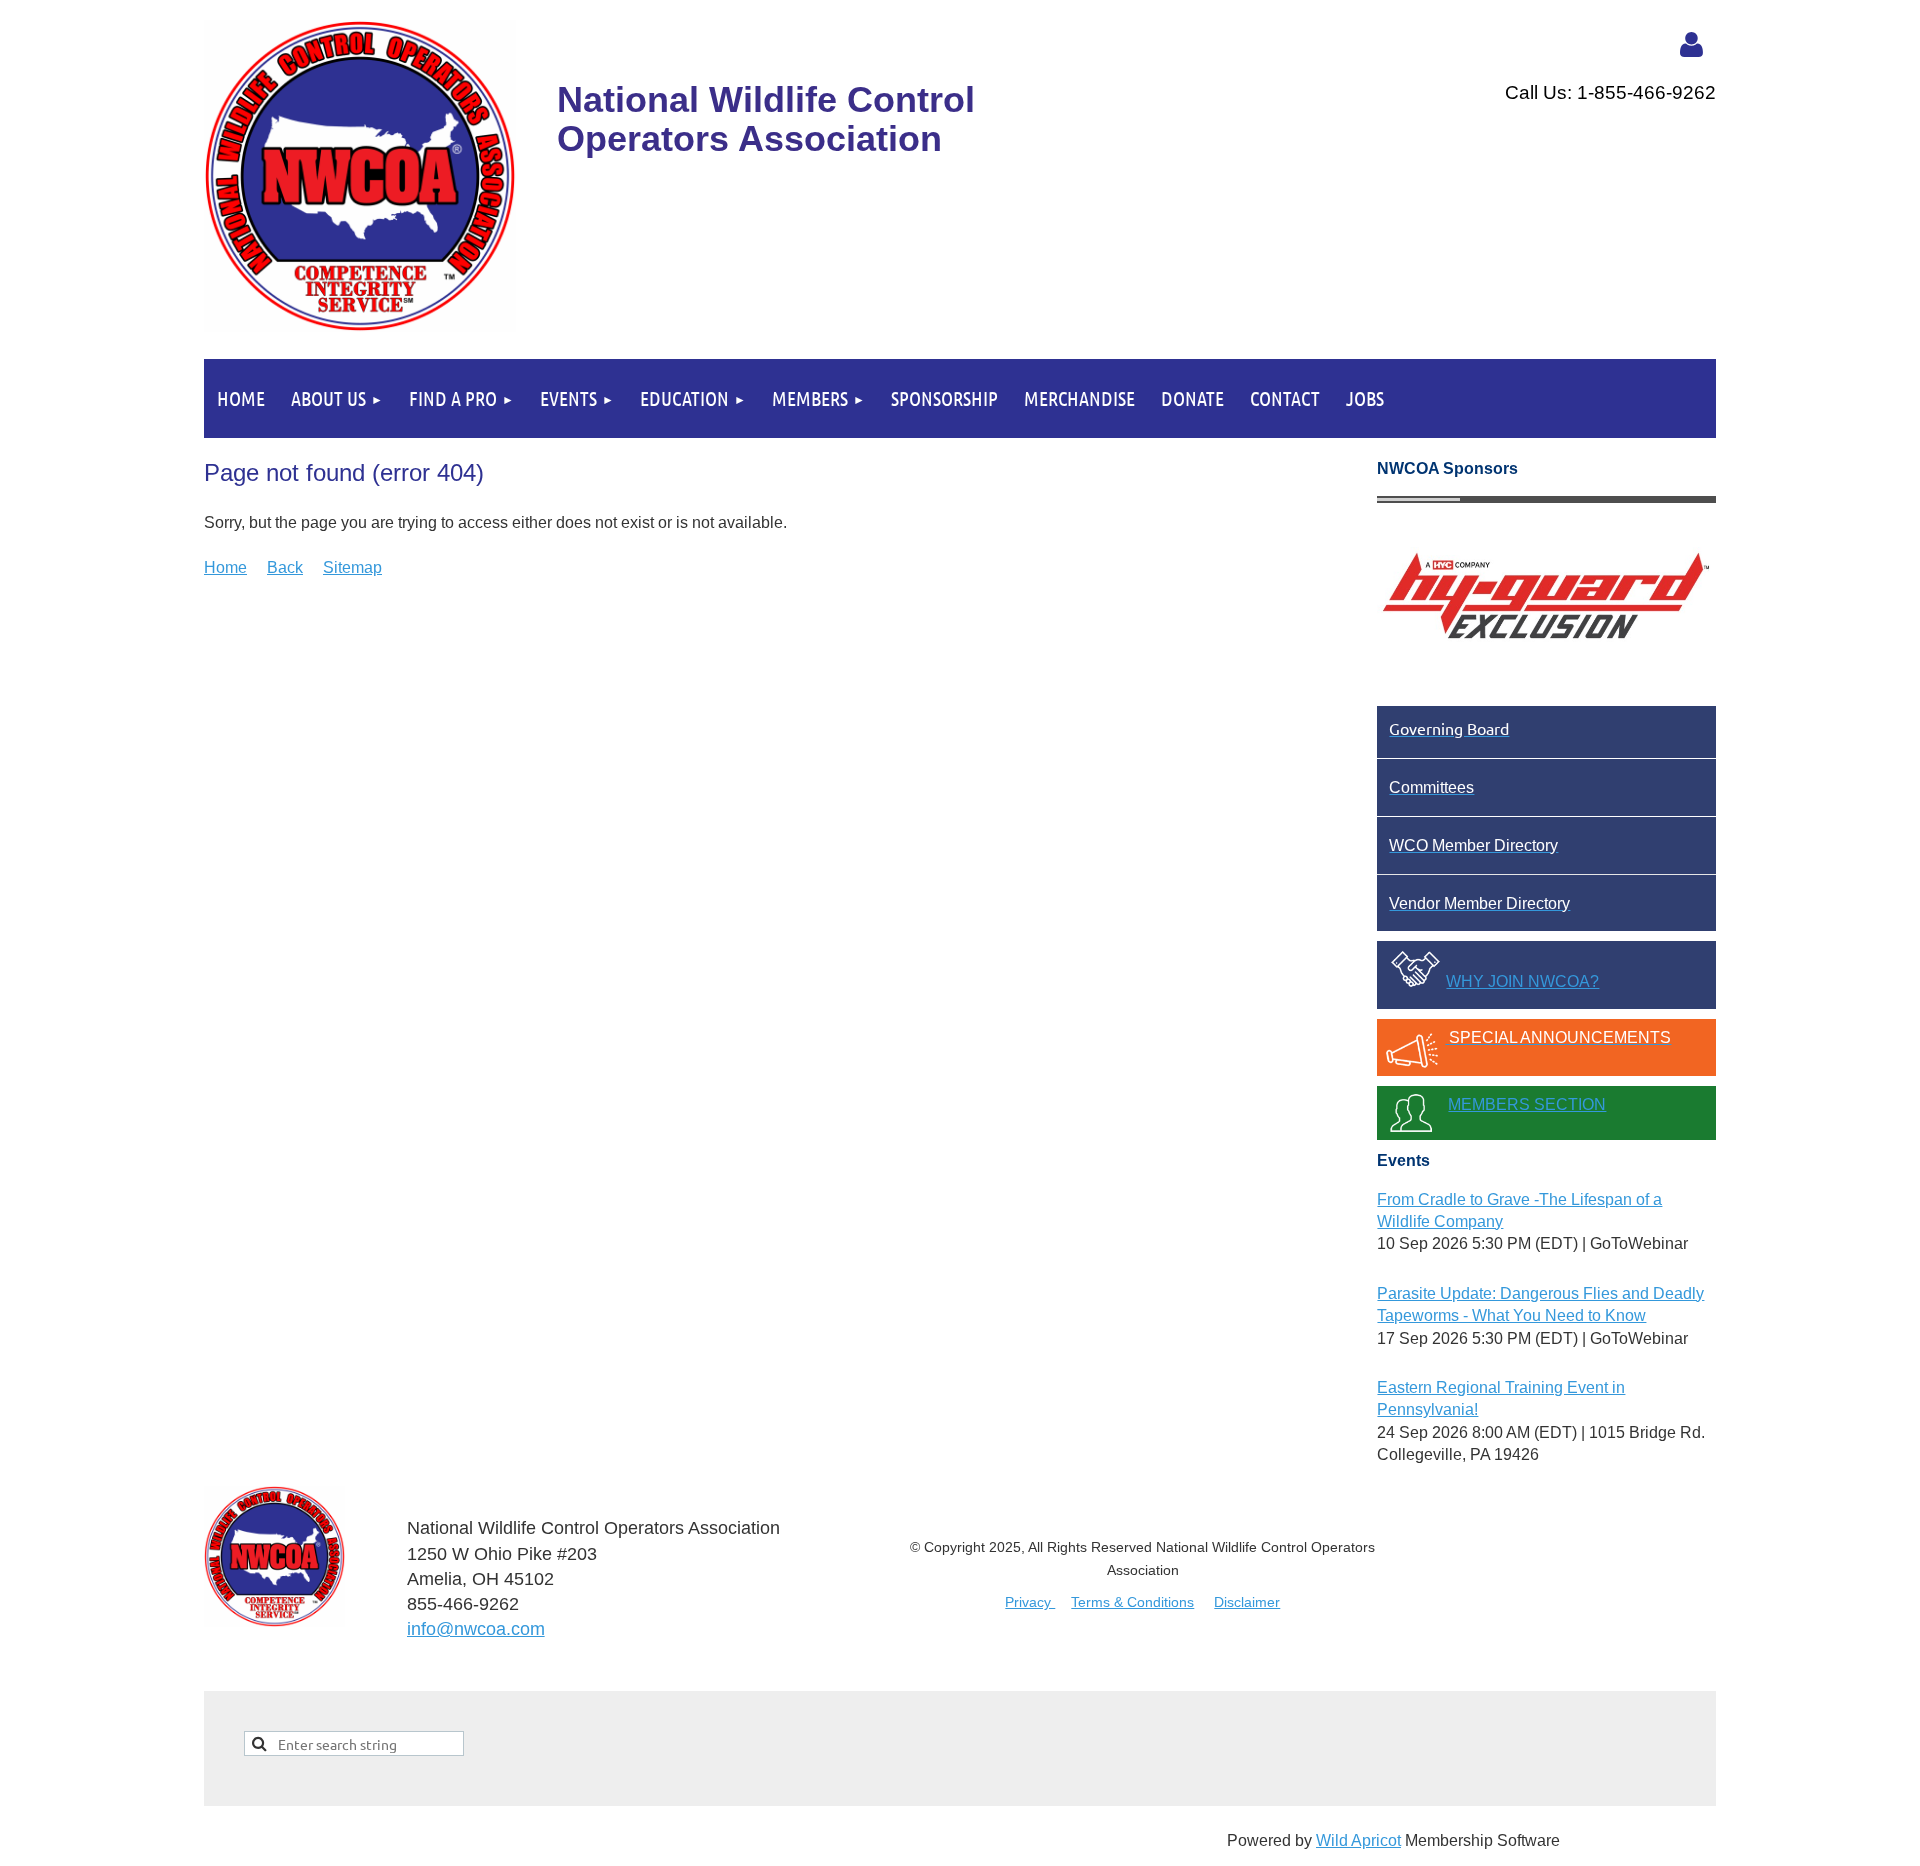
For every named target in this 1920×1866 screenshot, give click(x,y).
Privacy (1030, 1602)
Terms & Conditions (1132, 1602)
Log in (1691, 45)
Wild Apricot (1358, 1840)
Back (285, 567)
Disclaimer (1247, 1602)
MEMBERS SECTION (1527, 1104)
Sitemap (352, 567)
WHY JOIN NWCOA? (1522, 981)
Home (225, 567)
